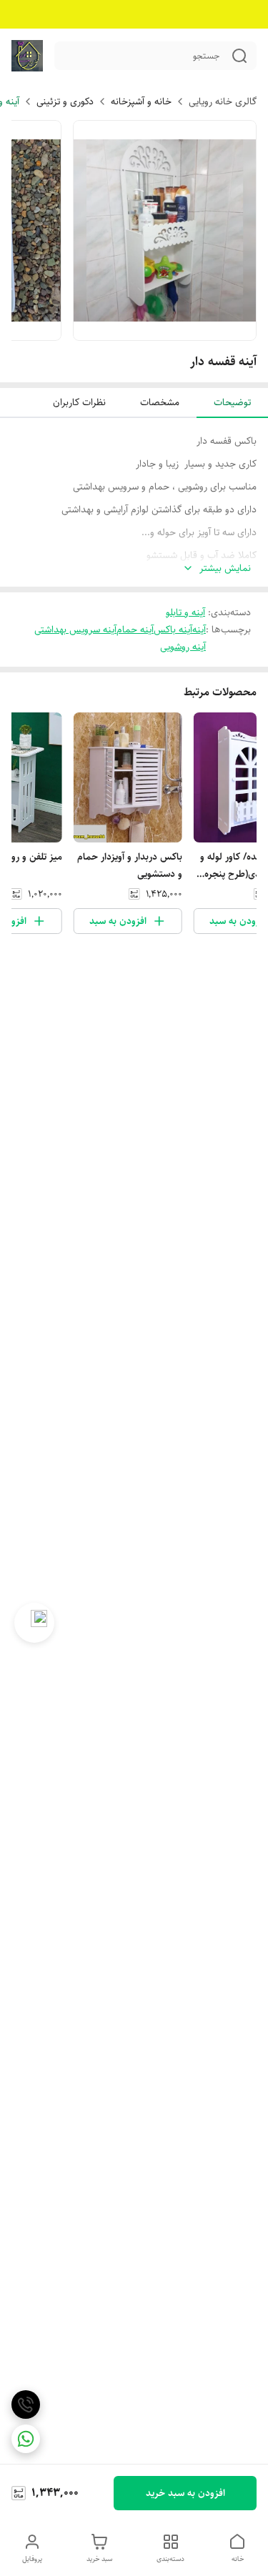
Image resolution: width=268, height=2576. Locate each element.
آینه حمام (135, 630)
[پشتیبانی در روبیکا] (34, 1623)
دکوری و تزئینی (65, 101)
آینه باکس (173, 630)
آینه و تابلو (185, 612)
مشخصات (160, 402)
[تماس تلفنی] (26, 2405)
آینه (199, 630)
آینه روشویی (183, 647)
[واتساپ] (26, 2439)
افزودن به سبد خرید (185, 2493)
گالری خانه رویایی (223, 101)
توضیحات (232, 402)
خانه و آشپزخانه (141, 101)
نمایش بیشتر (225, 568)
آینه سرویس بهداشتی (75, 630)
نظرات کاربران (79, 402)
